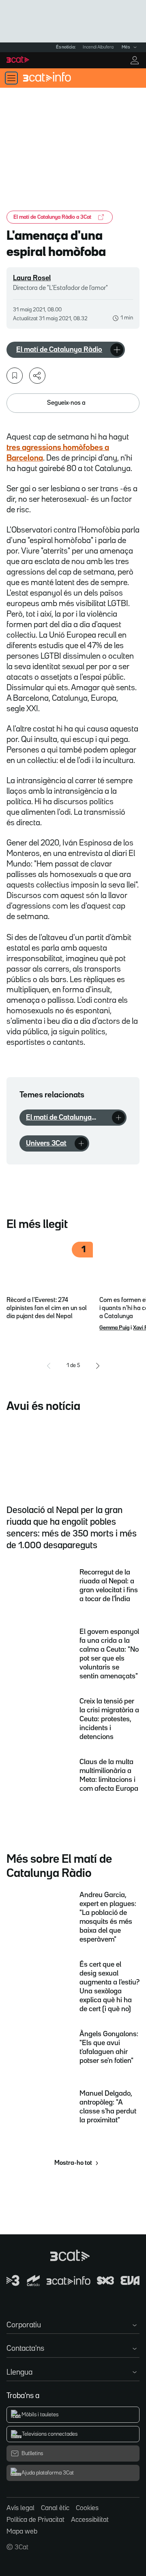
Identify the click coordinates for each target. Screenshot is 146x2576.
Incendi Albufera (98, 47)
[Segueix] (117, 350)
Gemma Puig (114, 1328)
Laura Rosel (32, 278)
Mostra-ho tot (73, 2163)
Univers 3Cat (46, 1143)
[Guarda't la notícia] (15, 376)
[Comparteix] (37, 376)
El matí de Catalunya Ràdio (59, 350)
